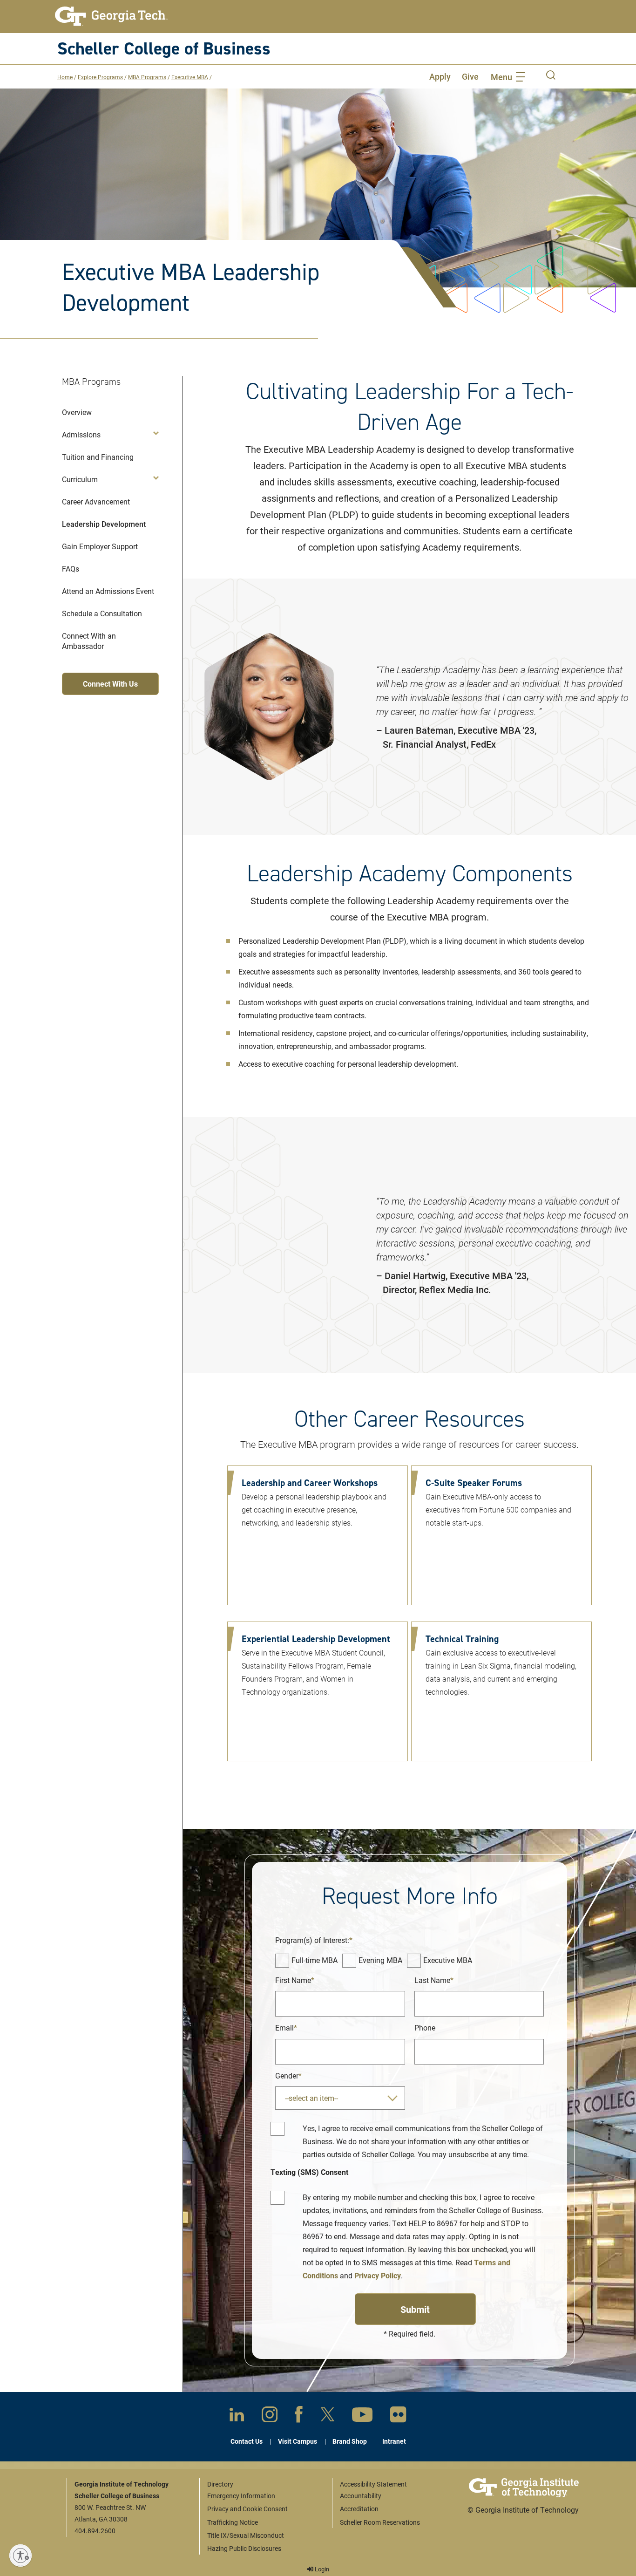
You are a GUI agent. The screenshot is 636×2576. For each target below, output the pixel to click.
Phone (425, 2027)
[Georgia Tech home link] (111, 16)
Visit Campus (298, 2441)
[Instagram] (270, 2416)
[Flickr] (398, 2416)
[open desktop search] (551, 76)
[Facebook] (299, 2416)
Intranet (394, 2441)
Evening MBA (380, 1960)
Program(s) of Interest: (312, 1940)
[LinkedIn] (237, 2416)
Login (321, 2569)
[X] (328, 2416)
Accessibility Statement (373, 2484)
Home (65, 77)
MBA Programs (147, 77)
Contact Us (247, 2441)
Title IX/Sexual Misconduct (246, 2535)
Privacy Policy (378, 2275)
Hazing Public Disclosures (244, 2548)
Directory (220, 2484)
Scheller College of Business (164, 48)
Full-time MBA (315, 1960)
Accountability (361, 2496)
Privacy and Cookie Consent (247, 2509)
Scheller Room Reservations (380, 2522)
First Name (293, 1980)
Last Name (432, 1980)
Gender (287, 2075)
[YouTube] (362, 2416)
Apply (440, 76)
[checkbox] (282, 1961)
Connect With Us (110, 684)
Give (470, 76)
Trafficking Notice (233, 2522)
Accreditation (359, 2509)
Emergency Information (241, 2496)
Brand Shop (350, 2441)
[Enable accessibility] (20, 2556)
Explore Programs (100, 77)
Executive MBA (190, 77)
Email (284, 2027)
